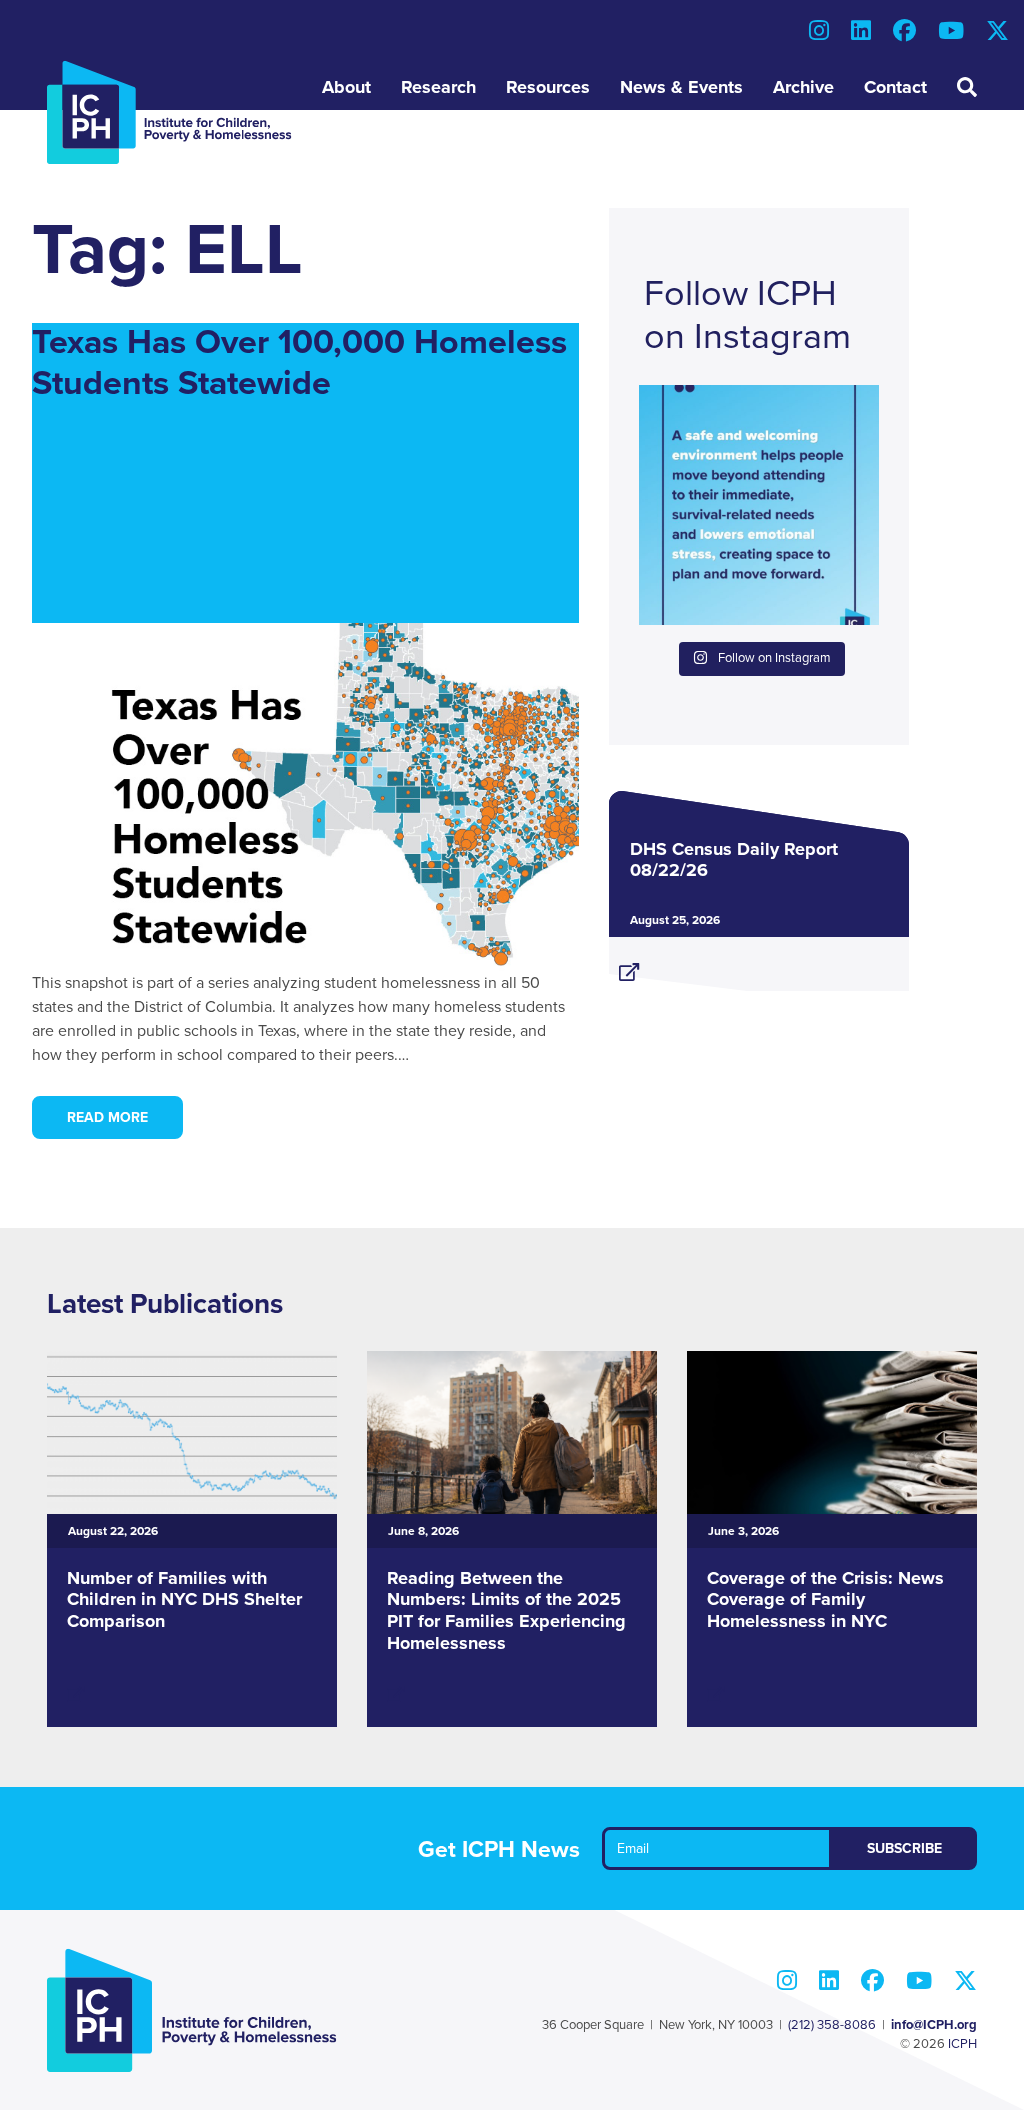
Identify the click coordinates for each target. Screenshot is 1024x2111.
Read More (107, 1117)
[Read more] (759, 964)
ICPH (962, 2044)
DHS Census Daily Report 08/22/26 (734, 860)
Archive (803, 87)
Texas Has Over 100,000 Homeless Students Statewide (299, 363)
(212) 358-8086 (832, 2025)
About (346, 87)
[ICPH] (169, 112)
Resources (548, 87)
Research (438, 87)
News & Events (681, 87)
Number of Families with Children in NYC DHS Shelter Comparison (184, 1599)
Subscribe (904, 1848)
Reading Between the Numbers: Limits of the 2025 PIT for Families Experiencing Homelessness (506, 1610)
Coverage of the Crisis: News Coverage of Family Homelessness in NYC (825, 1599)
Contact (895, 87)
